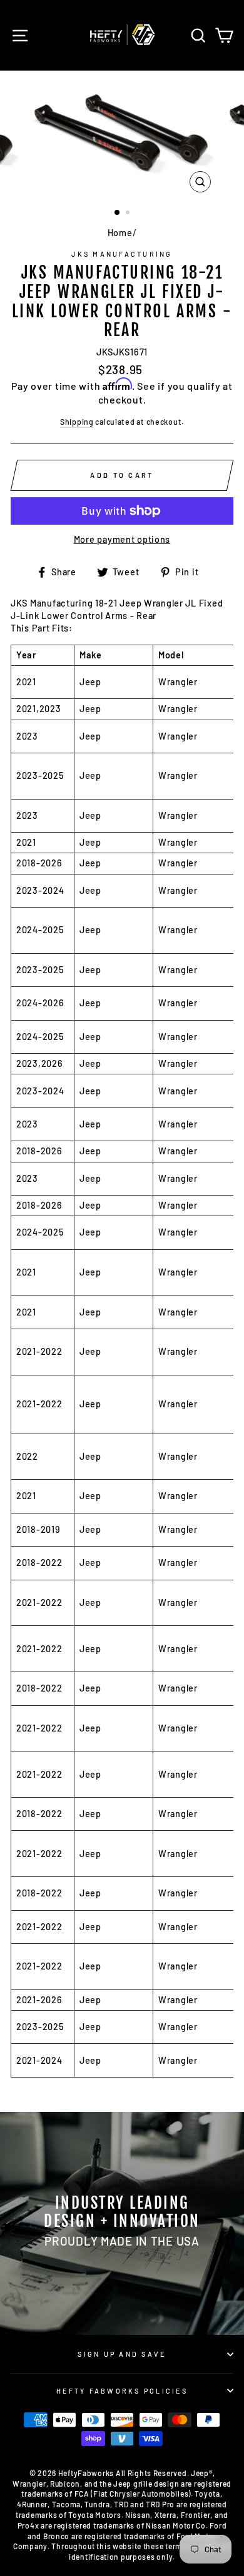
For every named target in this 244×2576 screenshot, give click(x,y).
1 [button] (118, 213)
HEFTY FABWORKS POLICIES (122, 2391)
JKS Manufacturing (122, 254)
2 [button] (129, 214)
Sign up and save (122, 2354)
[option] (122, 135)
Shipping (77, 422)
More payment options (122, 539)
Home (120, 233)
